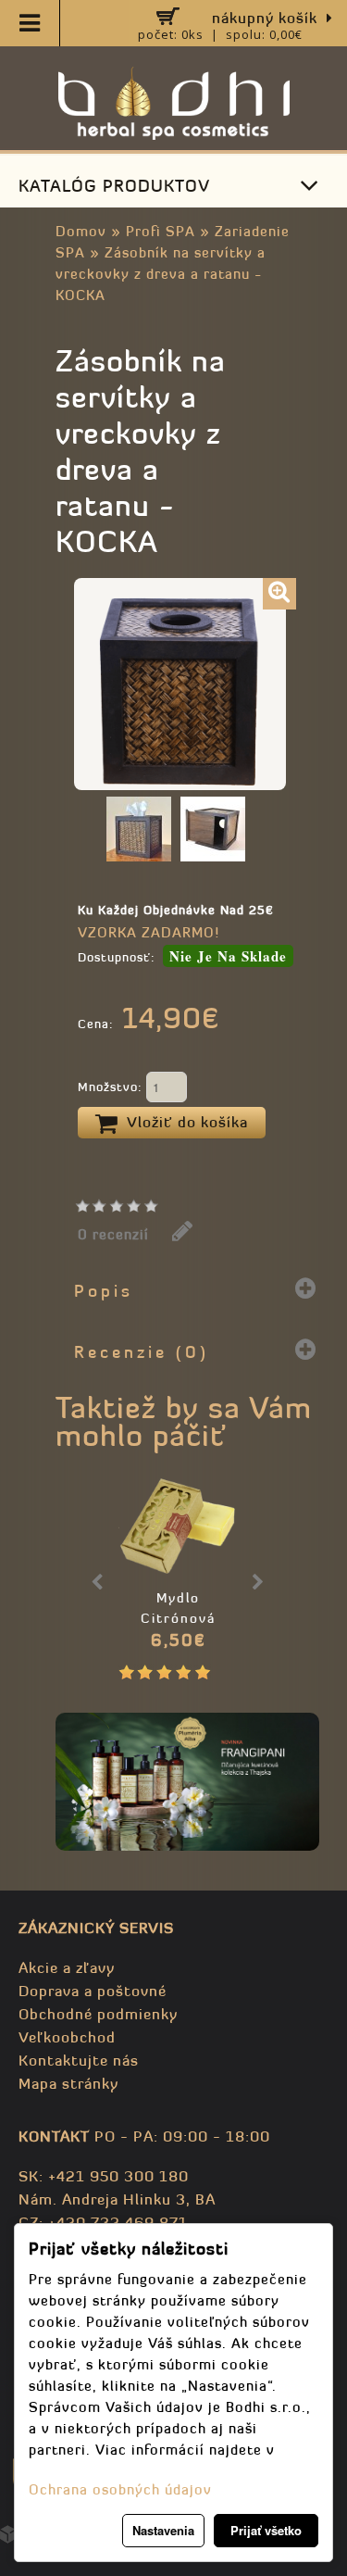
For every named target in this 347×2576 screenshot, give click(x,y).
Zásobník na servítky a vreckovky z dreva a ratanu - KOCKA (161, 274)
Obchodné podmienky (98, 2014)
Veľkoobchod (67, 2037)
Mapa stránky (68, 2083)
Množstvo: (112, 1087)
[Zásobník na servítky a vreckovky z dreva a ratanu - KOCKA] (279, 594)
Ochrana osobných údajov (120, 2489)
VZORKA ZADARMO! (149, 932)
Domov (81, 231)
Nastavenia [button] (163, 2530)
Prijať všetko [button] (266, 2530)
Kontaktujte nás (79, 2060)
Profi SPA (161, 231)
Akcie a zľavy (67, 1967)
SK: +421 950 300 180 (104, 2176)
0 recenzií (113, 1234)
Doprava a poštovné (93, 1991)
